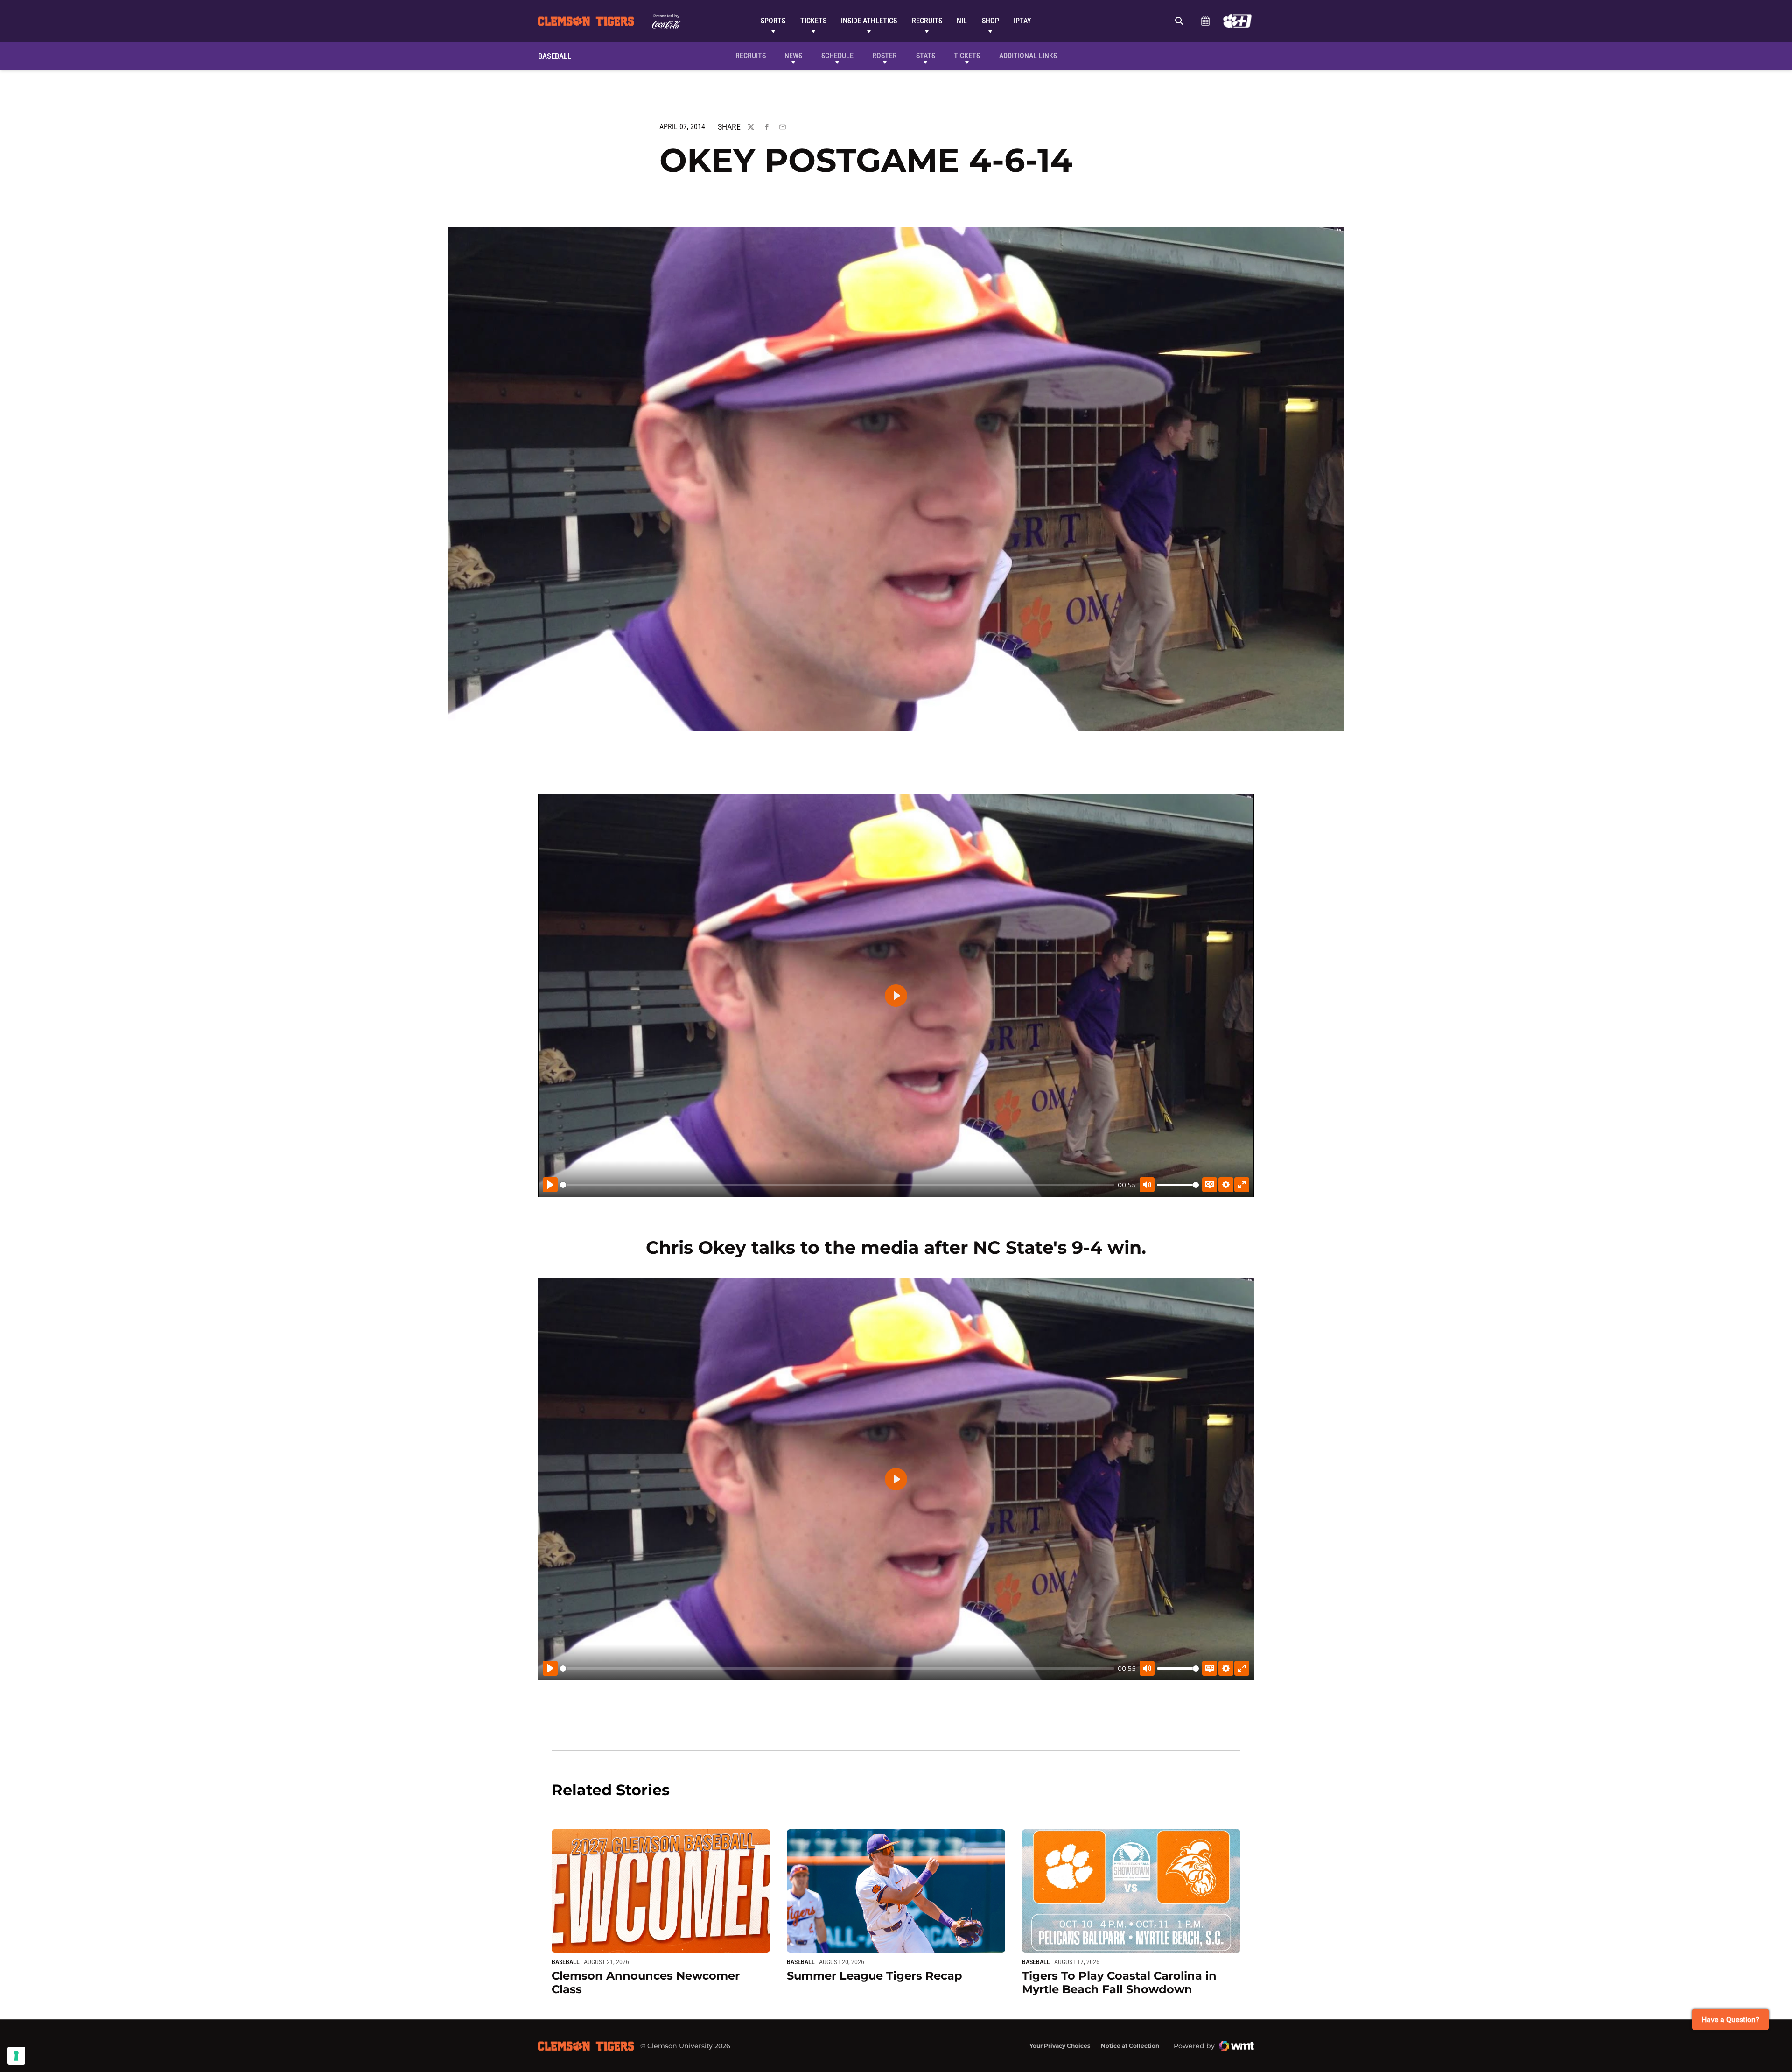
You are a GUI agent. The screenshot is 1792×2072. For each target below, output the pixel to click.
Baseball (566, 1962)
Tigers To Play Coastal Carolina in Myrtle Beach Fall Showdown (1119, 1982)
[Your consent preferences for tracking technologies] (16, 2056)
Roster (885, 56)
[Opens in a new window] (1237, 21)
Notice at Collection (1130, 2046)
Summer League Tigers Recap (875, 1976)
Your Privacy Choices (1060, 2046)
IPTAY (1022, 21)
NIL (962, 21)
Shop (990, 21)
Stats (926, 56)
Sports (773, 21)
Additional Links (1028, 56)
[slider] (837, 1185)
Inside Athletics (869, 21)
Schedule (1205, 21)
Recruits (927, 21)
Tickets (813, 21)
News (793, 56)
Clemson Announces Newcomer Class (646, 1982)
